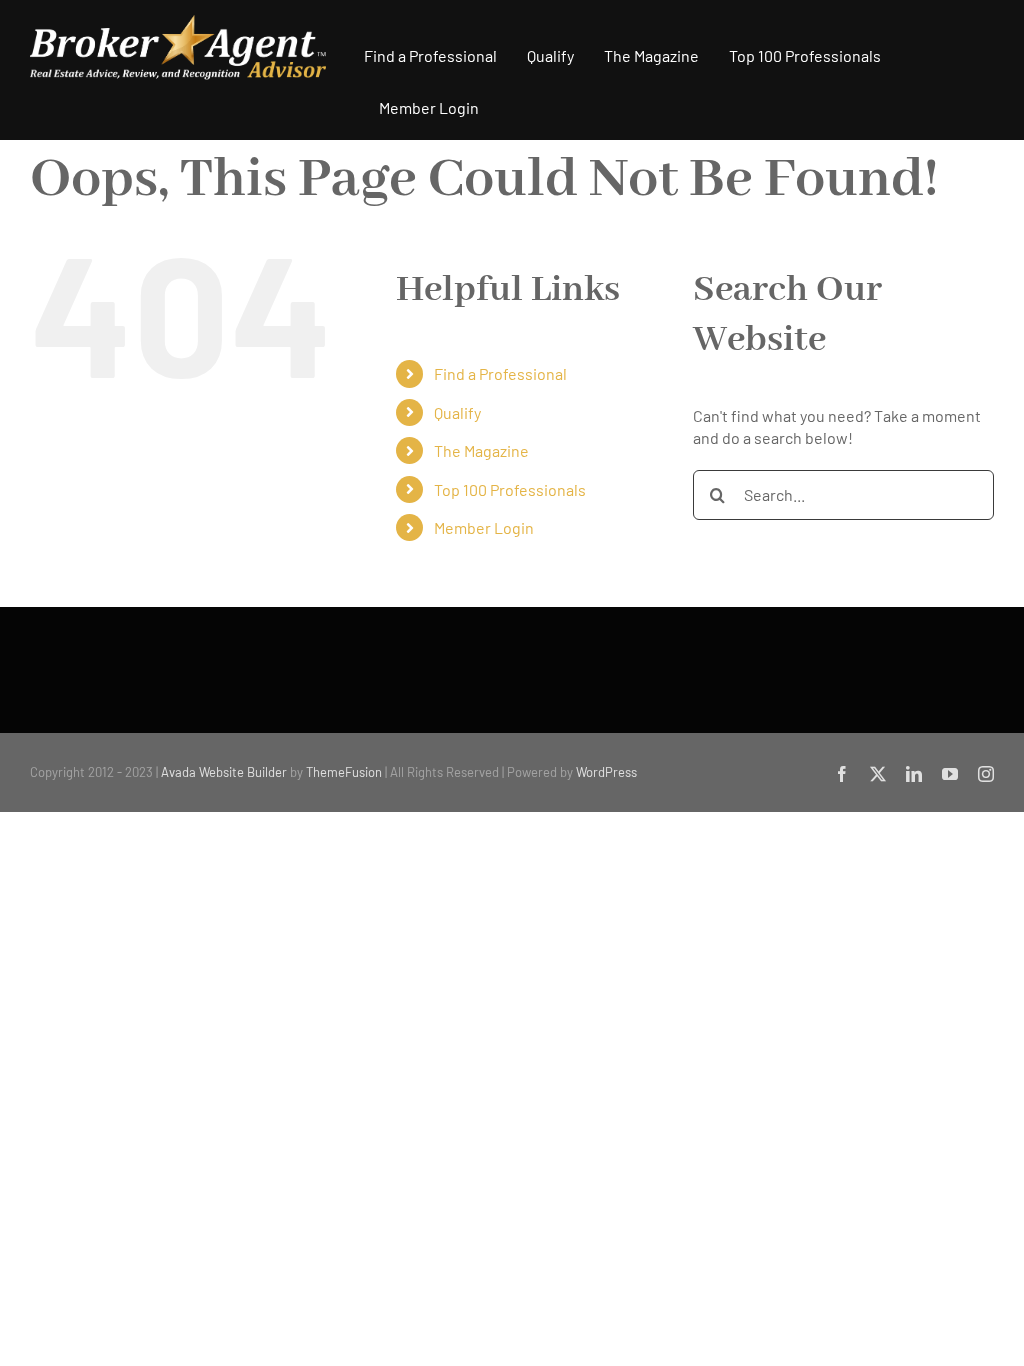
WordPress (606, 772)
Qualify (457, 412)
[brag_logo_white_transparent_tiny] (178, 22)
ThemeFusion (344, 772)
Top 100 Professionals (510, 489)
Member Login (484, 527)
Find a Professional (500, 373)
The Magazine (481, 450)
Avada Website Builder (224, 772)
